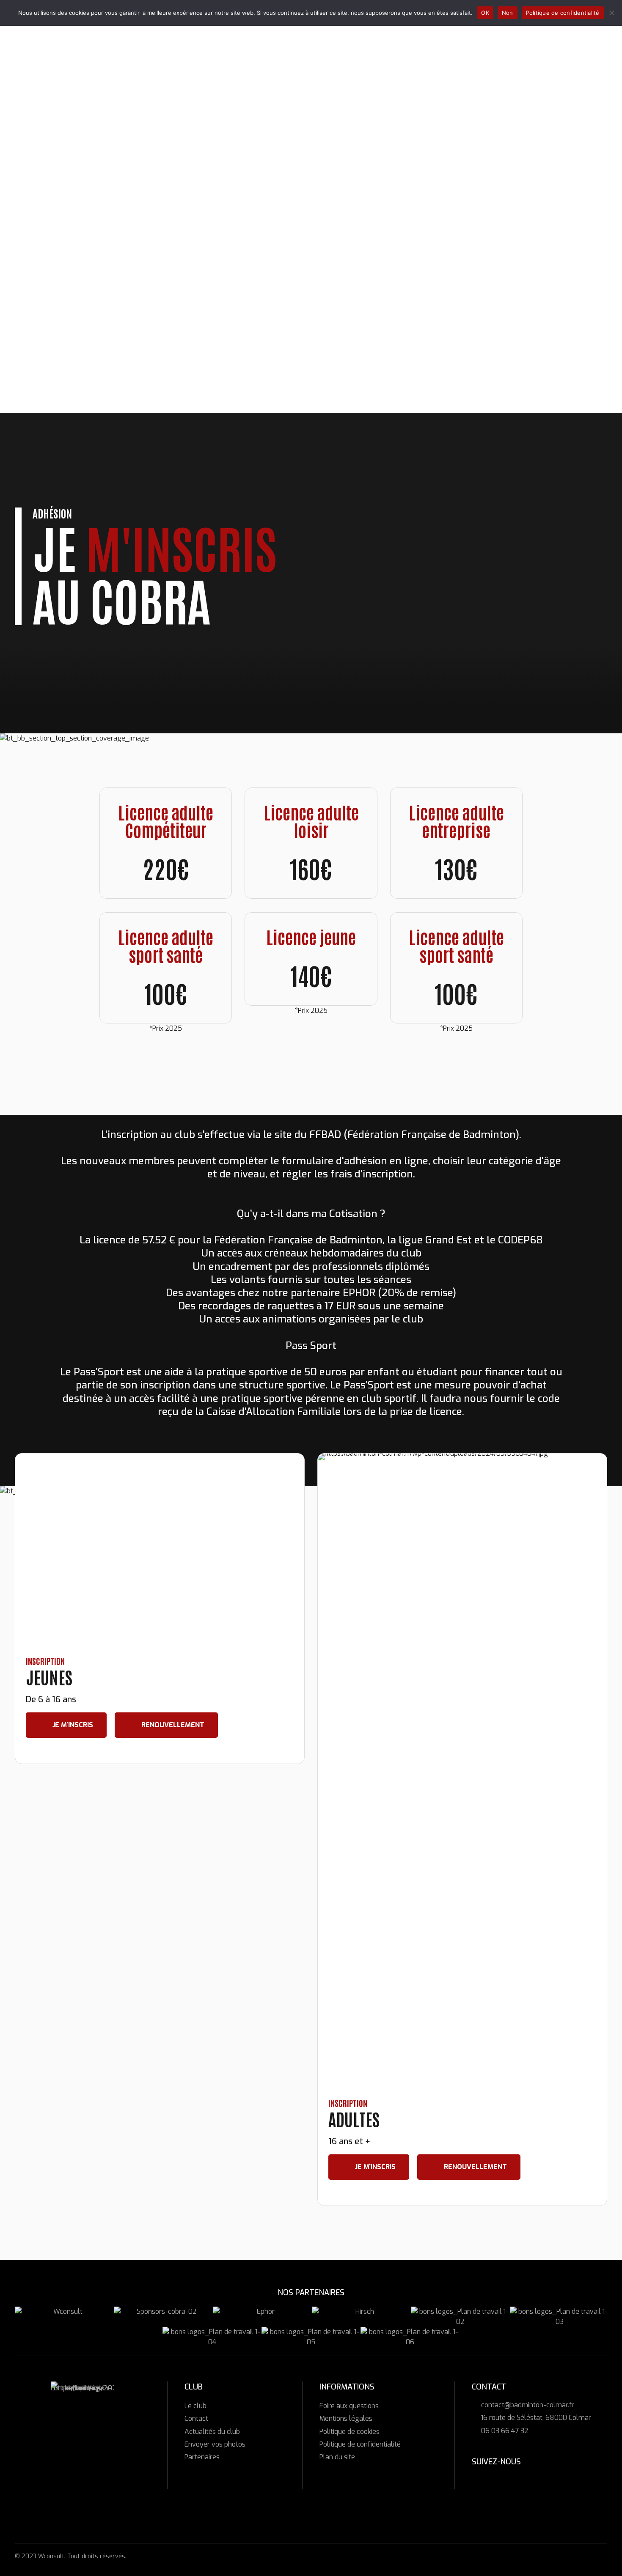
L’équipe (44, 197)
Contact (196, 2418)
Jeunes (42, 235)
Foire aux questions (349, 2406)
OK (485, 13)
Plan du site (337, 2457)
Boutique (33, 387)
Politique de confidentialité (360, 2444)
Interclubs (49, 302)
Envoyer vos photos (215, 2444)
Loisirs (42, 245)
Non (508, 13)
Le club (30, 178)
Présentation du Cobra (69, 188)
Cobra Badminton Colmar (61, 129)
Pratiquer (35, 216)
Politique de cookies (350, 2432)
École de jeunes (58, 292)
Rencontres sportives (68, 368)
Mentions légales (346, 2418)
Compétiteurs (54, 254)
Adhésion (46, 226)
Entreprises (51, 264)
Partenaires (202, 2457)
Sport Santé (52, 273)
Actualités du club (212, 2432)
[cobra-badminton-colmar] (83, 2413)
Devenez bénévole (61, 207)
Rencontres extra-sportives (80, 378)
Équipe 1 (56, 311)
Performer (36, 283)
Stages (43, 359)
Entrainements (57, 321)
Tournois (46, 330)
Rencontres (38, 340)
